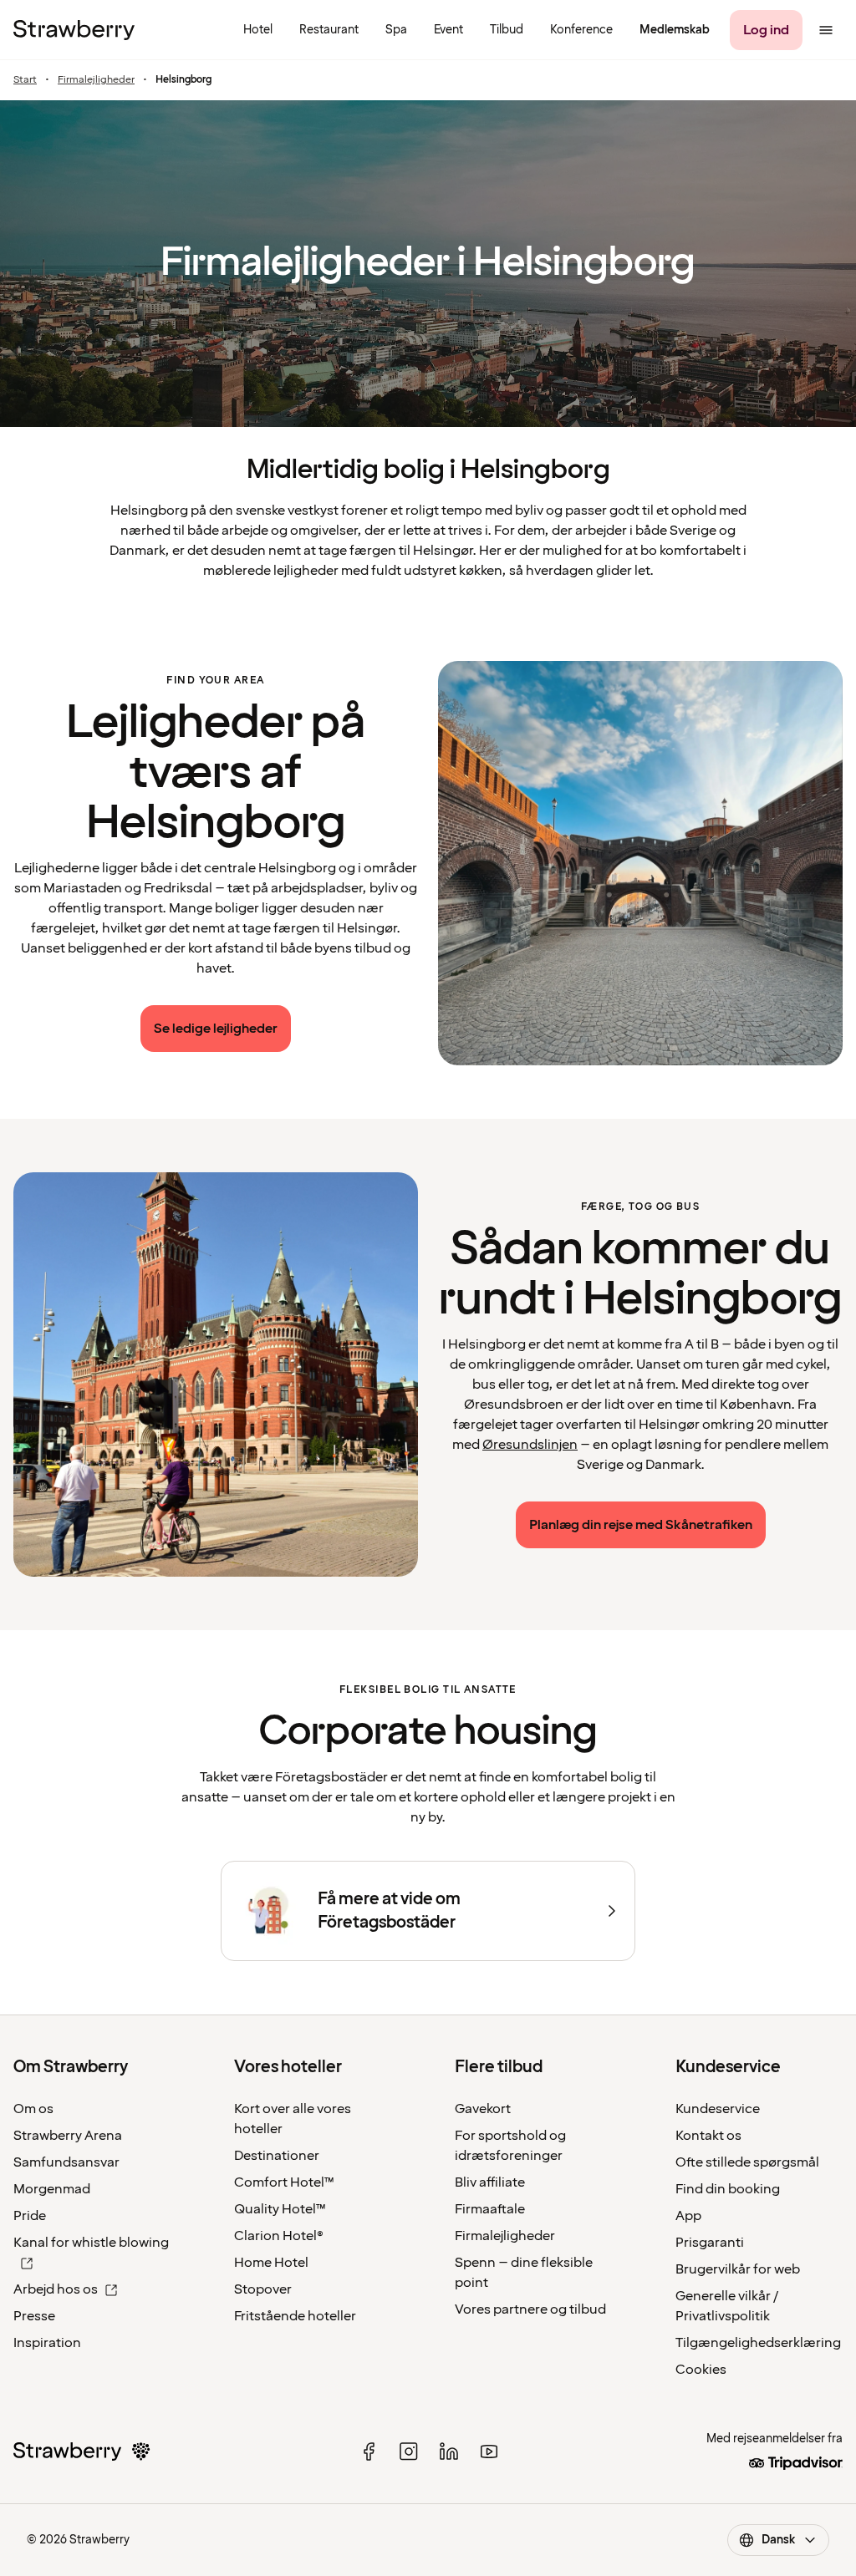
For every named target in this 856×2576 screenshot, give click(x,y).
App (688, 2216)
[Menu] (826, 30)
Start (25, 80)
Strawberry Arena (68, 2136)
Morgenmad (52, 2189)
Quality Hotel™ (280, 2209)
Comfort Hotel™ (284, 2182)
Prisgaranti (710, 2243)
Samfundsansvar (66, 2162)
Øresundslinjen (530, 1445)
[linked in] (449, 2452)
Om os (33, 2109)
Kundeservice (718, 2109)
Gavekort (483, 2109)
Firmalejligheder (96, 80)
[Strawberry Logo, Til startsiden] (74, 30)
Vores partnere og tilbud (530, 2309)
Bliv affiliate (490, 2182)
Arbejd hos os (56, 2289)
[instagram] (409, 2452)
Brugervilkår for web (738, 2269)
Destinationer (277, 2156)
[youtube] (489, 2452)
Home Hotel (271, 2263)
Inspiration (47, 2343)
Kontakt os (708, 2136)
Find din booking (728, 2189)
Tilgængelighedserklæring (758, 2343)
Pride (30, 2216)
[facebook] (369, 2452)
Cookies (701, 2370)
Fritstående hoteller (295, 2316)
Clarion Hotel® (279, 2236)
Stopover (263, 2289)
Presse (34, 2316)
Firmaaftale (490, 2209)
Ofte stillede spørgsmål (747, 2162)
